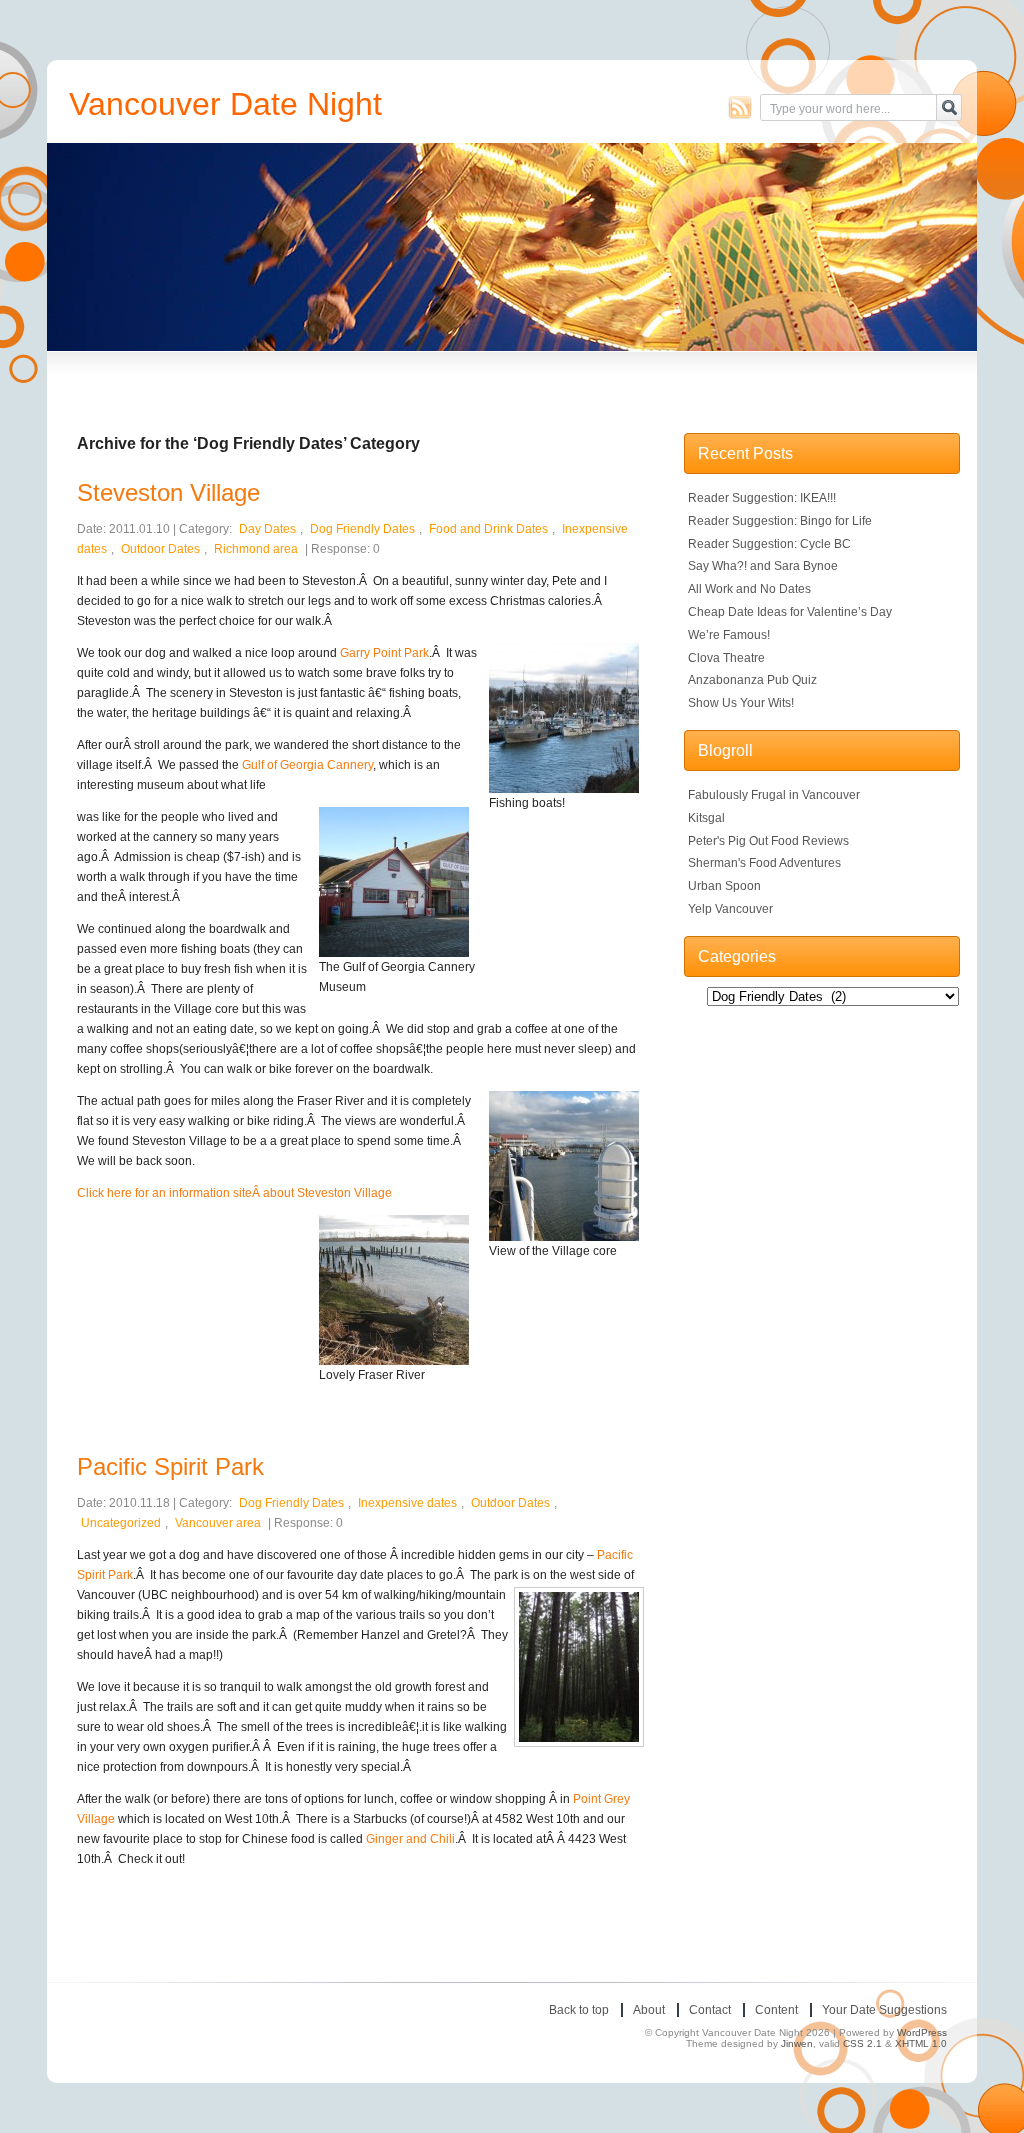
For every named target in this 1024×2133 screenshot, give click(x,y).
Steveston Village (168, 492)
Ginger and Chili (410, 1839)
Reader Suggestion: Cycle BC (769, 544)
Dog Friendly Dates (362, 529)
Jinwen (797, 2043)
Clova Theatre (726, 658)
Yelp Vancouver (730, 909)
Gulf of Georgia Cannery (307, 765)
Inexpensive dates (407, 1503)
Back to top (579, 2010)
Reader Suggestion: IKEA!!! (762, 498)
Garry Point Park (384, 653)
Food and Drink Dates (488, 529)
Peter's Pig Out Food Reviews (768, 841)
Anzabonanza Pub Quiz (752, 680)
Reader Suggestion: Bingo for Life (780, 521)
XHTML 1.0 (921, 2043)
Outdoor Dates (160, 549)
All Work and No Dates (749, 589)
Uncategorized (121, 1523)
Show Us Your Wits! (741, 703)
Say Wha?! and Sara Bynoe (763, 566)
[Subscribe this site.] (740, 107)
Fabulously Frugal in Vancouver (774, 795)
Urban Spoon (724, 886)
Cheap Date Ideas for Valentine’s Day (790, 612)
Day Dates (267, 529)
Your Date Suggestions (884, 2010)
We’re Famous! (729, 635)
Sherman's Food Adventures (764, 863)
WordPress (922, 2032)
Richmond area (256, 549)
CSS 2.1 (862, 2043)
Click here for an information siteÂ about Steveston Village (234, 1193)
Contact (710, 2010)
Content (776, 2010)
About (649, 2010)
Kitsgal (706, 818)
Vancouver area (218, 1523)
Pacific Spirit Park (170, 1466)
